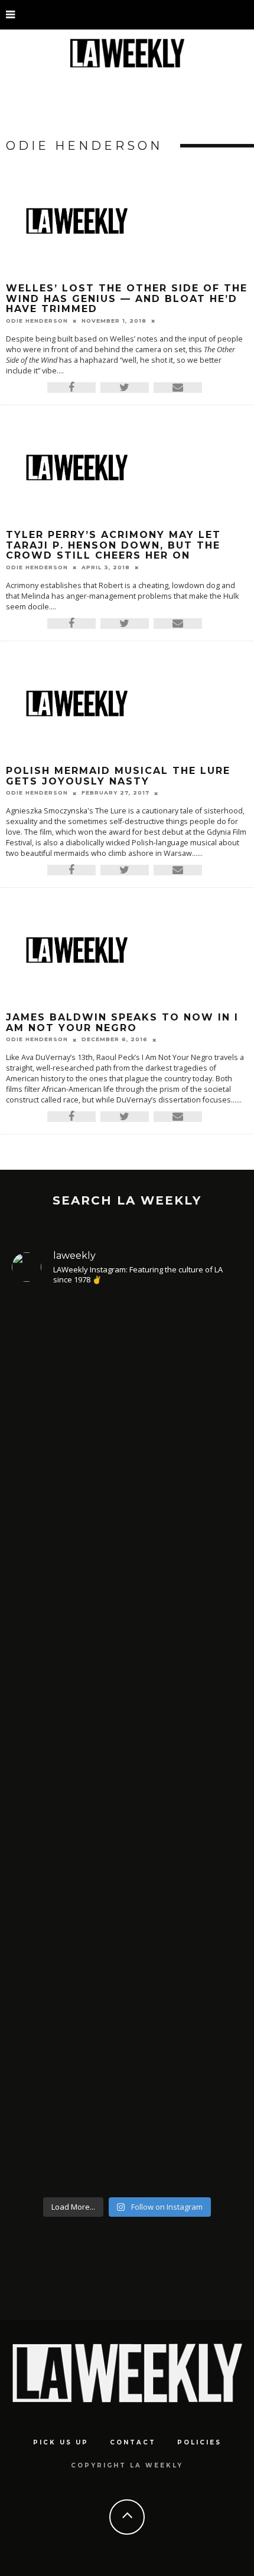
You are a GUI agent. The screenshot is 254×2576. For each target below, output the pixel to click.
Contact (133, 2442)
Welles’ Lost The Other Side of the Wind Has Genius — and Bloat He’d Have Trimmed (127, 298)
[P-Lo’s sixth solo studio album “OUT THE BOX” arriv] (127, 2062)
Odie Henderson (37, 321)
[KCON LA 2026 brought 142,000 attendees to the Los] (127, 1847)
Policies (199, 2442)
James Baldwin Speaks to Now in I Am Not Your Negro (122, 1023)
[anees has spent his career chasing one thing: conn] (127, 1424)
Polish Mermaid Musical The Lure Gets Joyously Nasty (118, 776)
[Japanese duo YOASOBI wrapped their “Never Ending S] (127, 1656)
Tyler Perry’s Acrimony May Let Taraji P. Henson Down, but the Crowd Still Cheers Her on (113, 545)
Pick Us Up (61, 2442)
